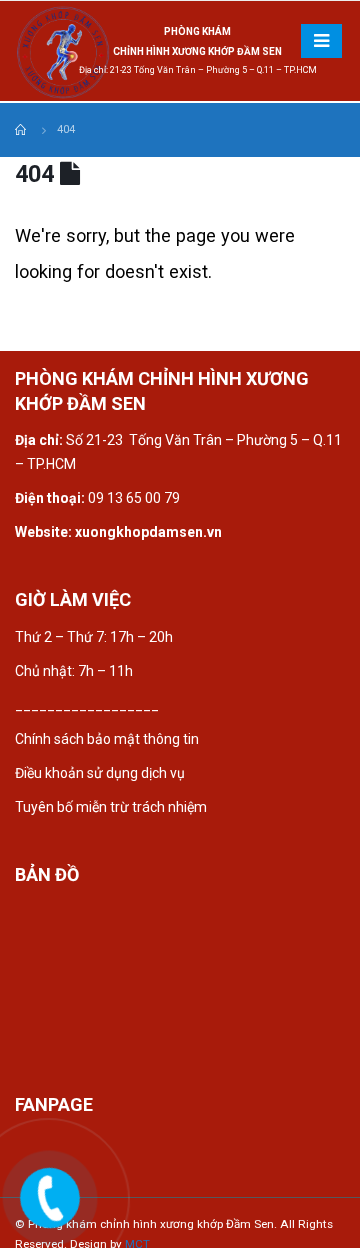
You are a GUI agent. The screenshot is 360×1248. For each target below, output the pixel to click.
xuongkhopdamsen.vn (148, 532)
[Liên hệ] (51, 1200)
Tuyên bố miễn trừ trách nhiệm (111, 807)
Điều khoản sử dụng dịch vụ (100, 773)
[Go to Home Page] (22, 130)
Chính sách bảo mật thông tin (108, 739)
